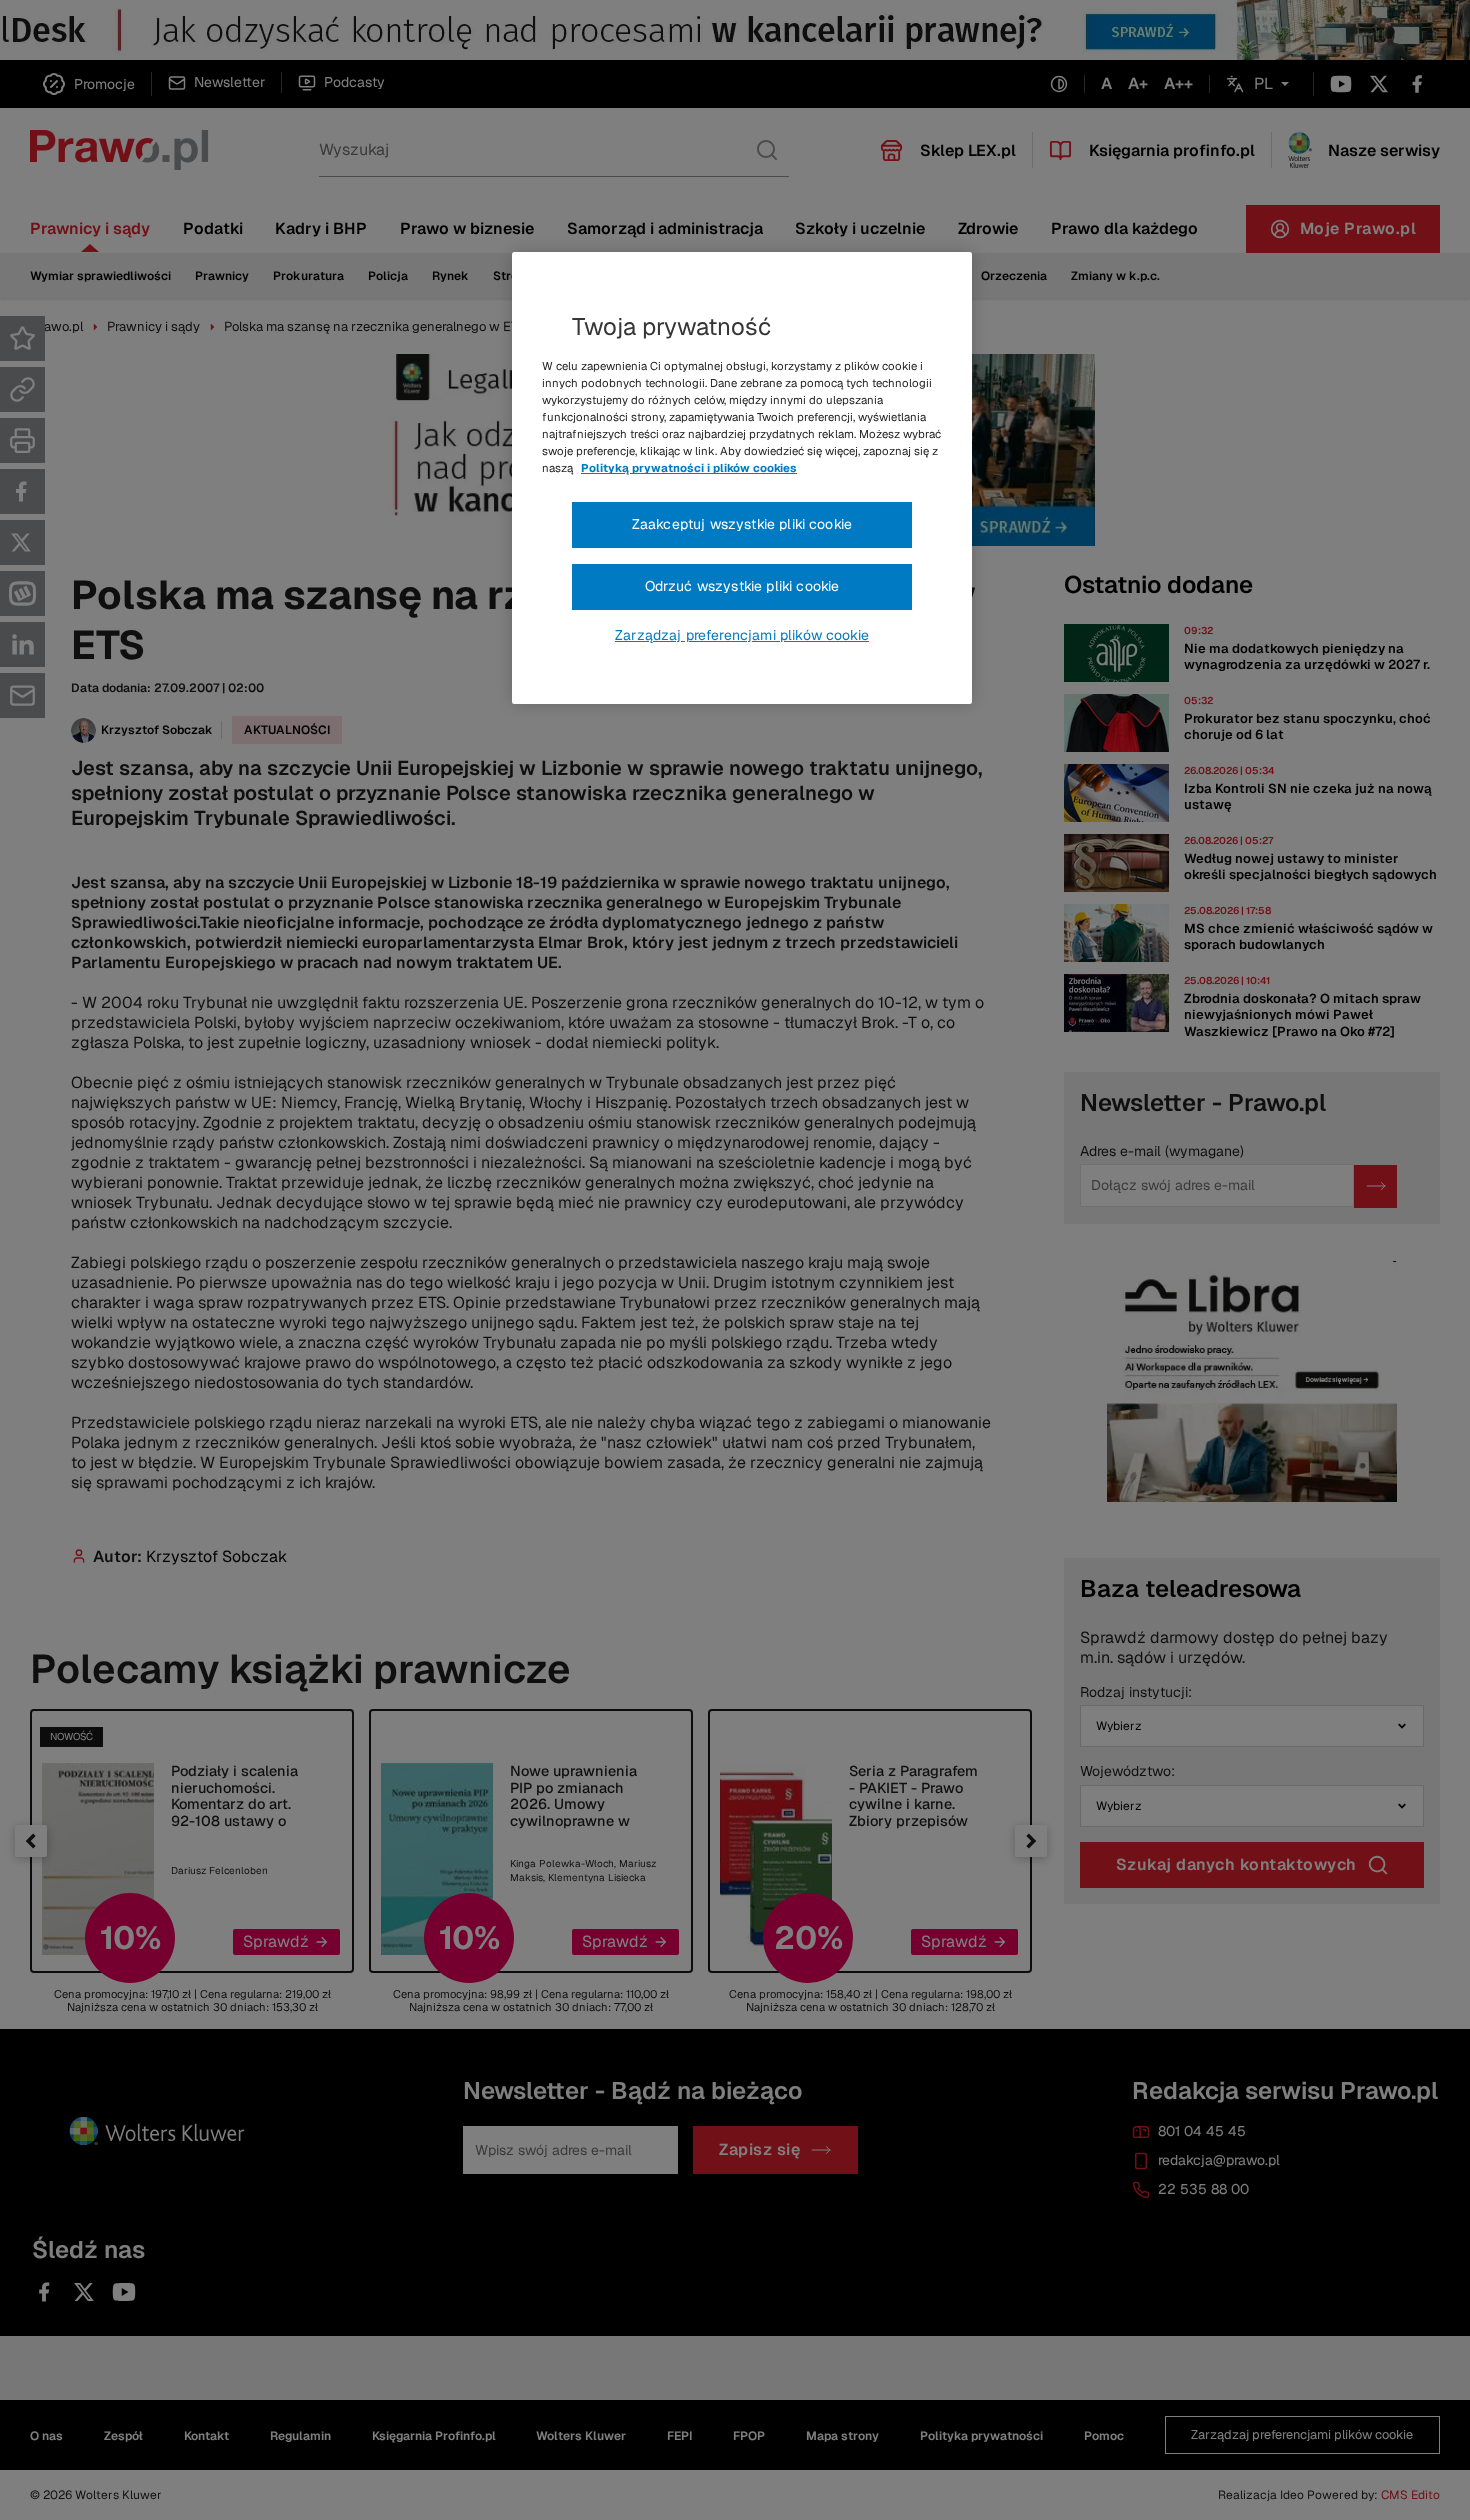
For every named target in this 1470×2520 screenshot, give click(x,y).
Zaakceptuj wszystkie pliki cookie (742, 524)
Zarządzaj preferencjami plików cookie (742, 635)
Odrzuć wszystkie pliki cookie (742, 586)
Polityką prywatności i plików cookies (689, 468)
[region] (742, 478)
